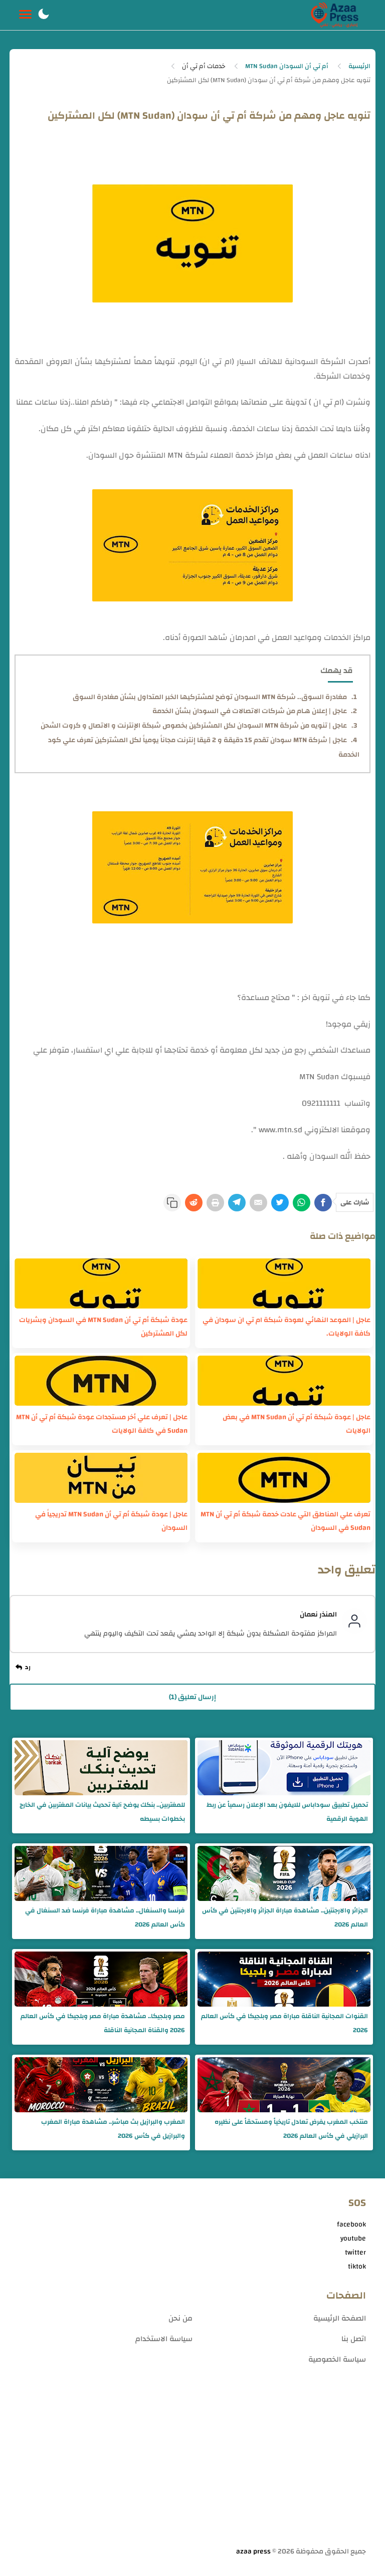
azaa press (253, 2551)
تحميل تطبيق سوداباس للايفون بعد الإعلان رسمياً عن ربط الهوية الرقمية (287, 1812)
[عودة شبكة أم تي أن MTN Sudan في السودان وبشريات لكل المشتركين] (101, 1283)
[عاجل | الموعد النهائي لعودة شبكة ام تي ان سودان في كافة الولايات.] (284, 1283)
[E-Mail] (258, 1203)
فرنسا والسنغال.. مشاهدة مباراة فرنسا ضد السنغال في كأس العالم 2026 (105, 1917)
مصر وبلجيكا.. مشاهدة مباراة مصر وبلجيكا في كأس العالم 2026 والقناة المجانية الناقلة (103, 2023)
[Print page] (215, 1203)
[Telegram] (237, 1203)
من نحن (180, 2318)
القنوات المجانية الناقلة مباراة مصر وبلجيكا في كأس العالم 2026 (284, 2023)
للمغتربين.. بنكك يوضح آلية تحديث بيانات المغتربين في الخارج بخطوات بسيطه (102, 1812)
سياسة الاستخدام (164, 2339)
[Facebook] (323, 1203)
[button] (44, 15)
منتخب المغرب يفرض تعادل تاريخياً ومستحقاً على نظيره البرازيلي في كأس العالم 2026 (291, 2129)
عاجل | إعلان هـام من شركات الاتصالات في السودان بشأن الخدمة (250, 711)
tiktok (357, 2267)
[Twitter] (280, 1203)
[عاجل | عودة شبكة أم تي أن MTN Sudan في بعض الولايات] (284, 1381)
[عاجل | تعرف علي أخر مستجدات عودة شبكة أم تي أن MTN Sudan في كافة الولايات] (101, 1381)
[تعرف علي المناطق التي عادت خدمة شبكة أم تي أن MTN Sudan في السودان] (284, 1478)
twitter (355, 2252)
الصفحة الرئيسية (340, 2318)
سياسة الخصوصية (337, 2359)
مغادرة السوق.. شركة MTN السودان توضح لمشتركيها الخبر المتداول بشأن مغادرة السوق (210, 697)
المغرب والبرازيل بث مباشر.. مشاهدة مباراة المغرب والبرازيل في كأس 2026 (113, 2129)
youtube (353, 2238)
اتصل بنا (354, 2339)
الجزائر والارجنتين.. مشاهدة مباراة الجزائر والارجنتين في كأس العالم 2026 (285, 1917)
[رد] (25, 1668)
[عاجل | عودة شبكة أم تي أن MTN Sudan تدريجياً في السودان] (101, 1478)
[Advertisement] (193, 2467)
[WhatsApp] (302, 1203)
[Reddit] (194, 1203)
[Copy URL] (172, 1203)
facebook (351, 2224)
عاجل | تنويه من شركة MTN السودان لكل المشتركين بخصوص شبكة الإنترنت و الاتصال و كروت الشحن (194, 726)
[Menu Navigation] (25, 15)
